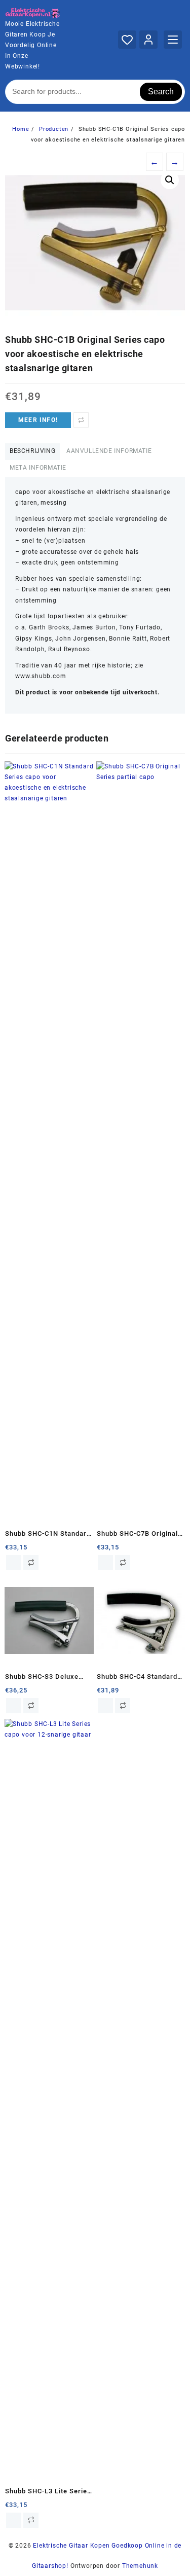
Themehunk (140, 2566)
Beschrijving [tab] (32, 451)
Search (161, 92)
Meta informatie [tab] (38, 468)
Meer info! (38, 420)
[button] (170, 180)
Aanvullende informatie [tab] (109, 451)
